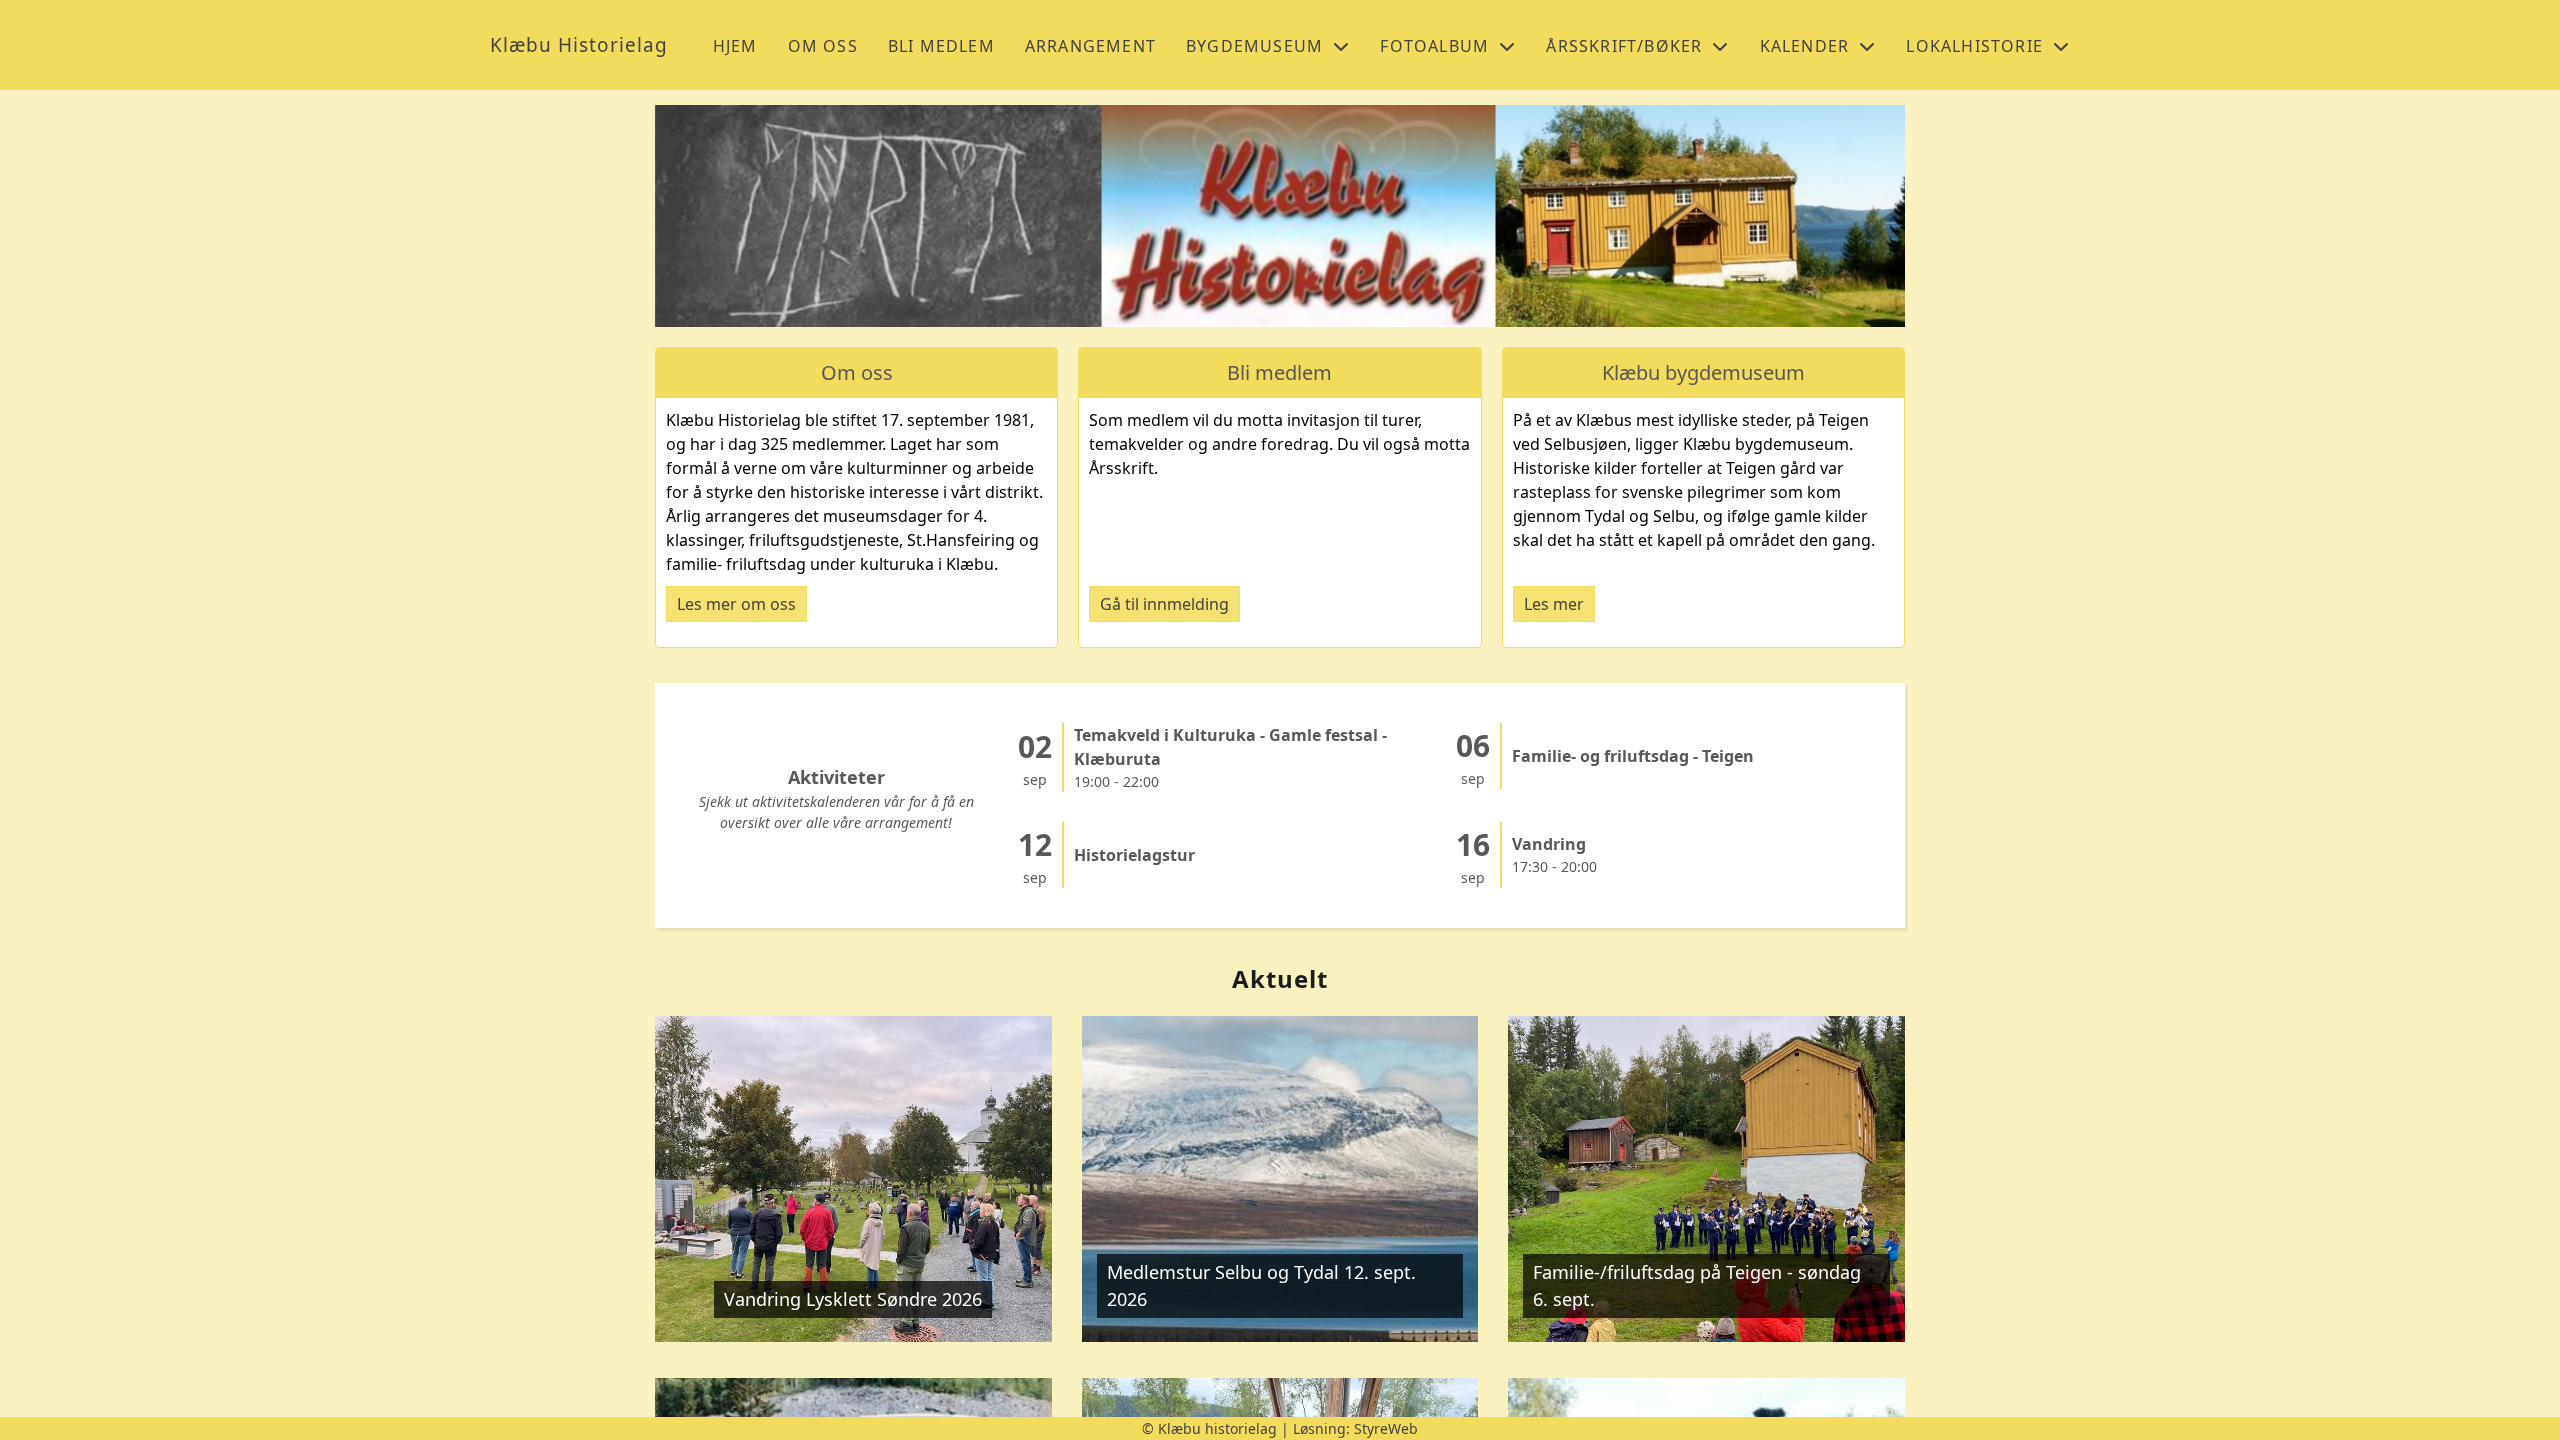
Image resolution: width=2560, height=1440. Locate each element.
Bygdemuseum (1254, 46)
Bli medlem (941, 46)
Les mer (1554, 604)
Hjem (735, 46)
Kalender (1805, 46)
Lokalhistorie (1974, 46)
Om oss (823, 46)
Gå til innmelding (1164, 604)
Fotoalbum (1434, 46)
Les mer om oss (736, 604)
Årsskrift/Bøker (1624, 46)
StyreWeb (1386, 1428)
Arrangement (1090, 46)
